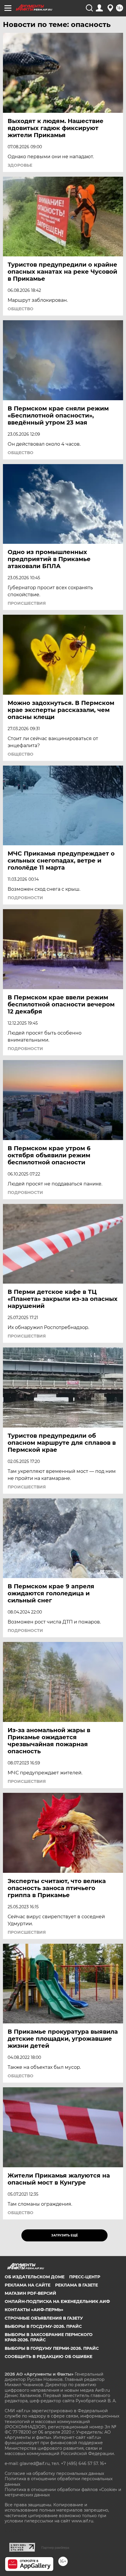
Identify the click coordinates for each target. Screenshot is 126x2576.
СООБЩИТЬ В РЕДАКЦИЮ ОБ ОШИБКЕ (48, 2357)
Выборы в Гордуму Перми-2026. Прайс (52, 2348)
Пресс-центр (85, 2277)
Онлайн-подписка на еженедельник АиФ (57, 2301)
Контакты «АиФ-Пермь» (34, 2310)
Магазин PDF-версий (30, 2293)
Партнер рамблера (55, 2548)
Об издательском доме (35, 2277)
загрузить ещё (65, 2235)
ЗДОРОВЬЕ (20, 165)
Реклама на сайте (28, 2285)
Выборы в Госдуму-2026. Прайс (43, 2326)
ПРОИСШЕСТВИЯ (27, 603)
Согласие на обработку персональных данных (54, 2473)
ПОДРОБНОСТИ (25, 898)
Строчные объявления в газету (44, 2318)
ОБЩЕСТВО (21, 309)
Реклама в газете (76, 2285)
